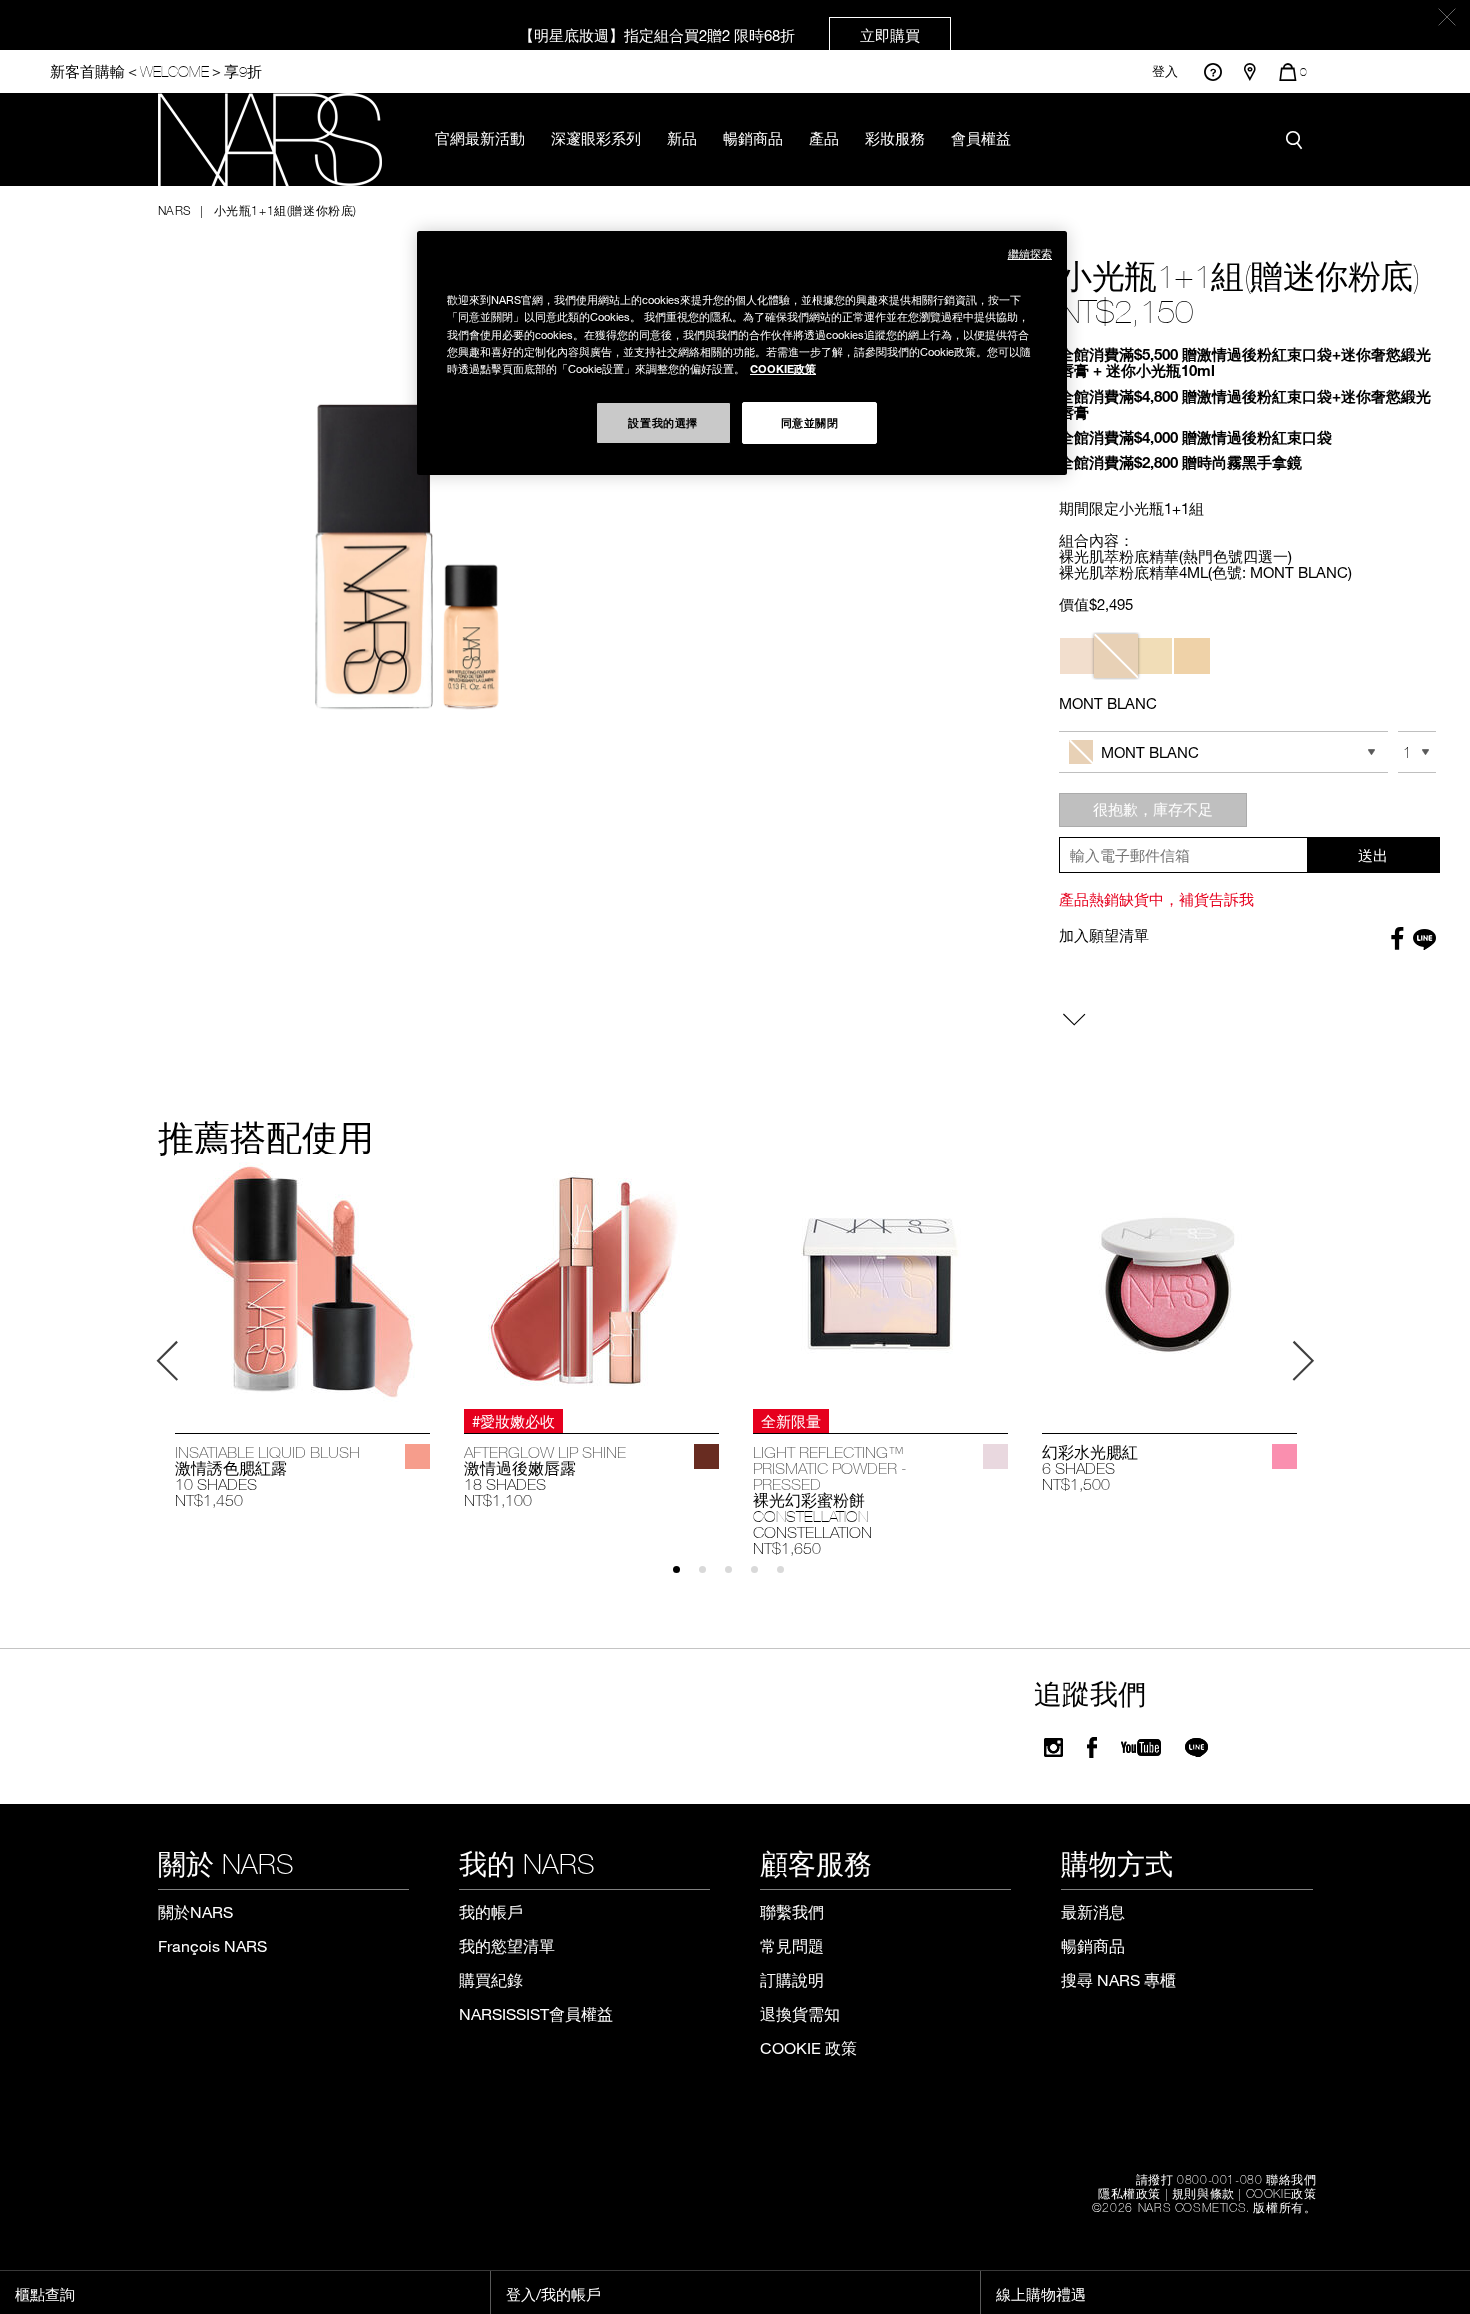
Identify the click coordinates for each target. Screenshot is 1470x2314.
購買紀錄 (491, 1979)
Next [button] (1303, 1361)
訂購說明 (792, 1979)
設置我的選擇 (662, 422)
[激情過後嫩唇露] (591, 1281)
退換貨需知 (800, 2013)
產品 (824, 138)
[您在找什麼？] (1299, 140)
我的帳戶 (491, 1911)
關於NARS (195, 1911)
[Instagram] (1053, 1747)
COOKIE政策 (1281, 2193)
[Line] (1197, 1747)
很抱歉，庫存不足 (1153, 809)
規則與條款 (1203, 2193)
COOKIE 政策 (808, 2047)
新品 (682, 138)
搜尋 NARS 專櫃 (1118, 1979)
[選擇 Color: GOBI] (1154, 656)
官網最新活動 (480, 138)
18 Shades (505, 1484)
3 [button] (737, 1578)
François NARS (212, 1945)
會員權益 (981, 138)
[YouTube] (1141, 1747)
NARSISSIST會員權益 (536, 2013)
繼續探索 (1030, 253)
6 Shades (1078, 1468)
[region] (742, 352)
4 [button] (763, 1578)
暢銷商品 (753, 138)
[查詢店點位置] (1250, 72)
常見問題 (792, 1945)
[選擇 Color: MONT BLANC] (1116, 656)
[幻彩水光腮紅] (1169, 1281)
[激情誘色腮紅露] (302, 1281)
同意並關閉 (810, 422)
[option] (302, 1336)
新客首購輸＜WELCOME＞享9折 (156, 71)
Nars (175, 210)
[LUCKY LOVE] (1284, 1456)
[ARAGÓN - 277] (706, 1456)
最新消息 (1093, 1911)
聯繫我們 (792, 1911)
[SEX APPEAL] (417, 1456)
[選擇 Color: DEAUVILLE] (1192, 656)
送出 (1373, 855)
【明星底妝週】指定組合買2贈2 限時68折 (719, 35)
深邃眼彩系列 (596, 138)
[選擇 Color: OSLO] (1078, 656)
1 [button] (685, 1578)
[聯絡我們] (1212, 71)
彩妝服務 (895, 138)
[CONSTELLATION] (995, 1456)
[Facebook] (1092, 1747)
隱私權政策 (1129, 2193)
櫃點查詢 (45, 2294)
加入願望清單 (1104, 935)
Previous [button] (168, 1361)
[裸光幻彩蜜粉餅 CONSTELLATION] (880, 1281)
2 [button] (711, 1578)
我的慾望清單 (507, 1945)
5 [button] (789, 1578)
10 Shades (216, 1484)
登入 (1165, 71)
